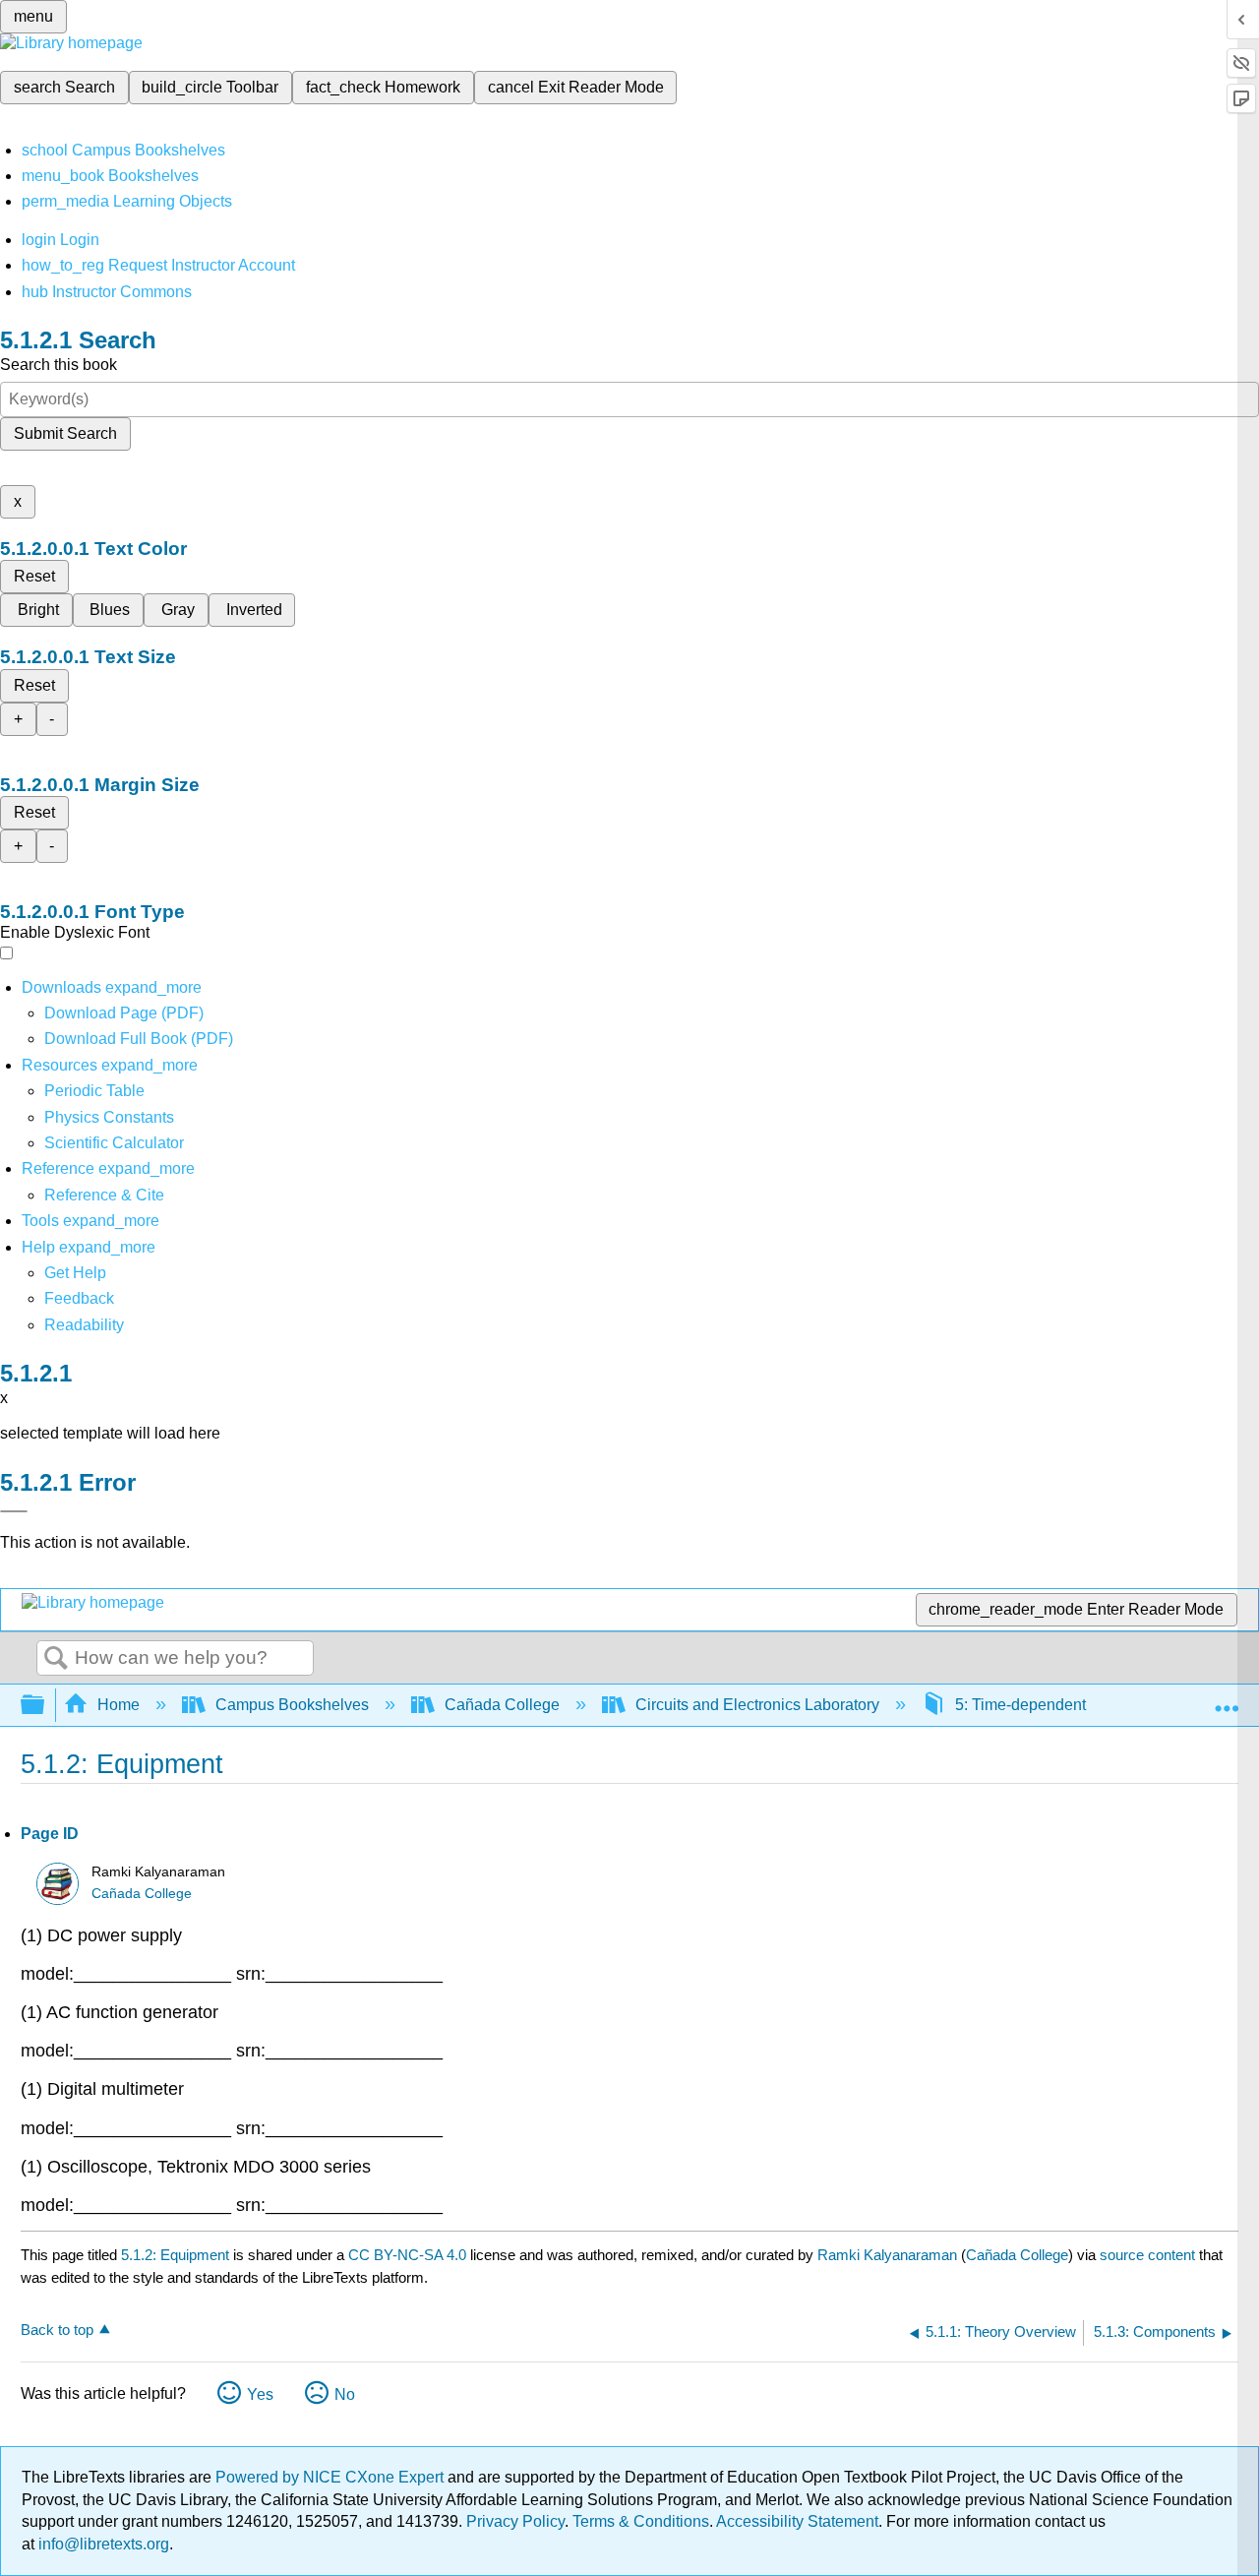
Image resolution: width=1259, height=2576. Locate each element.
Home (119, 1705)
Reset (34, 576)
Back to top (57, 2330)
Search (56, 1659)
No (345, 2394)
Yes (260, 2394)
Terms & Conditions (641, 2521)
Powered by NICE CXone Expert (331, 2477)
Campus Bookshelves (292, 1705)
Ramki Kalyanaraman (887, 2255)
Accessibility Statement (797, 2521)
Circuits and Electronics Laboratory (757, 1705)
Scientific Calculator (114, 1143)
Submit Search (65, 433)
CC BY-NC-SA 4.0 (407, 2255)
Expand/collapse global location (1227, 1699)
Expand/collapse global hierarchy (45, 1706)
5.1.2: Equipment (175, 2255)
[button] (79, 1298)
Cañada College (502, 1705)
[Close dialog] (14, 1511)
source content (1147, 2255)
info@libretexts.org (102, 2544)
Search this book (59, 365)
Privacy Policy (515, 2521)
